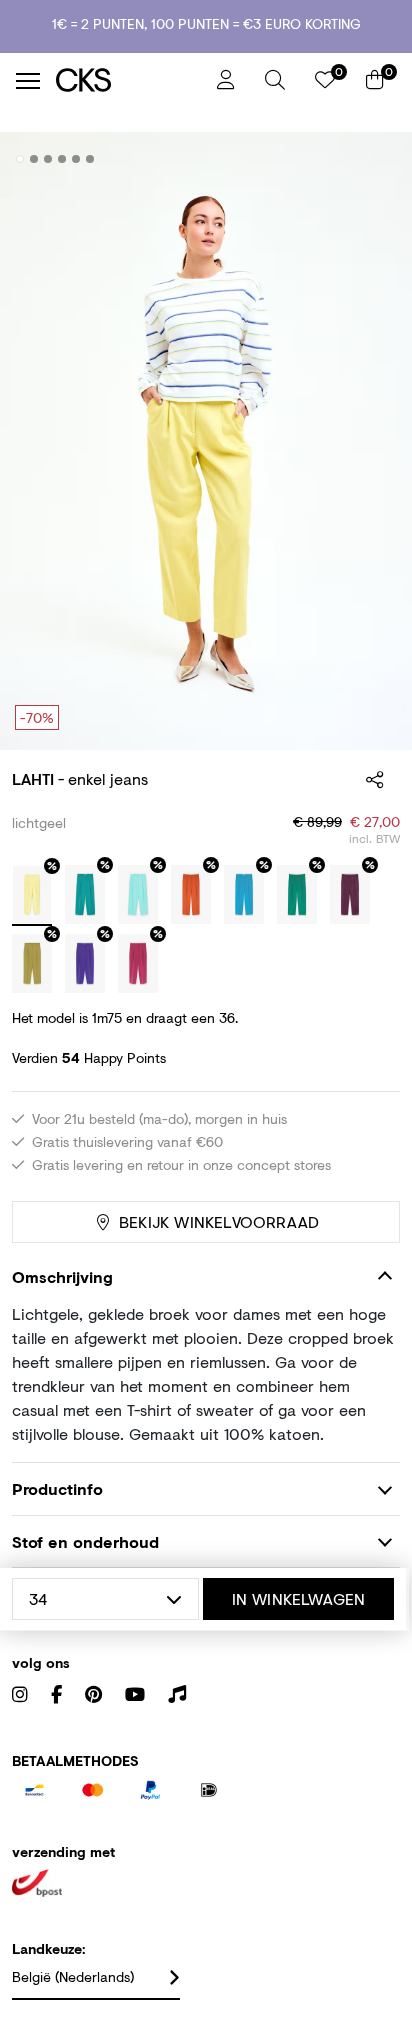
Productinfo (57, 1488)
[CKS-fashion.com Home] (129, 80)
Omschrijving (62, 1276)
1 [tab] (20, 159)
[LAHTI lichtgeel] (32, 896)
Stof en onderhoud (85, 1541)
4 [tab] (62, 159)
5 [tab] (76, 159)
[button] (275, 80)
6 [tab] (90, 159)
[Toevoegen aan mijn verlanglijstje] (370, 160)
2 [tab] (34, 159)
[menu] (28, 81)
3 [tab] (48, 159)
